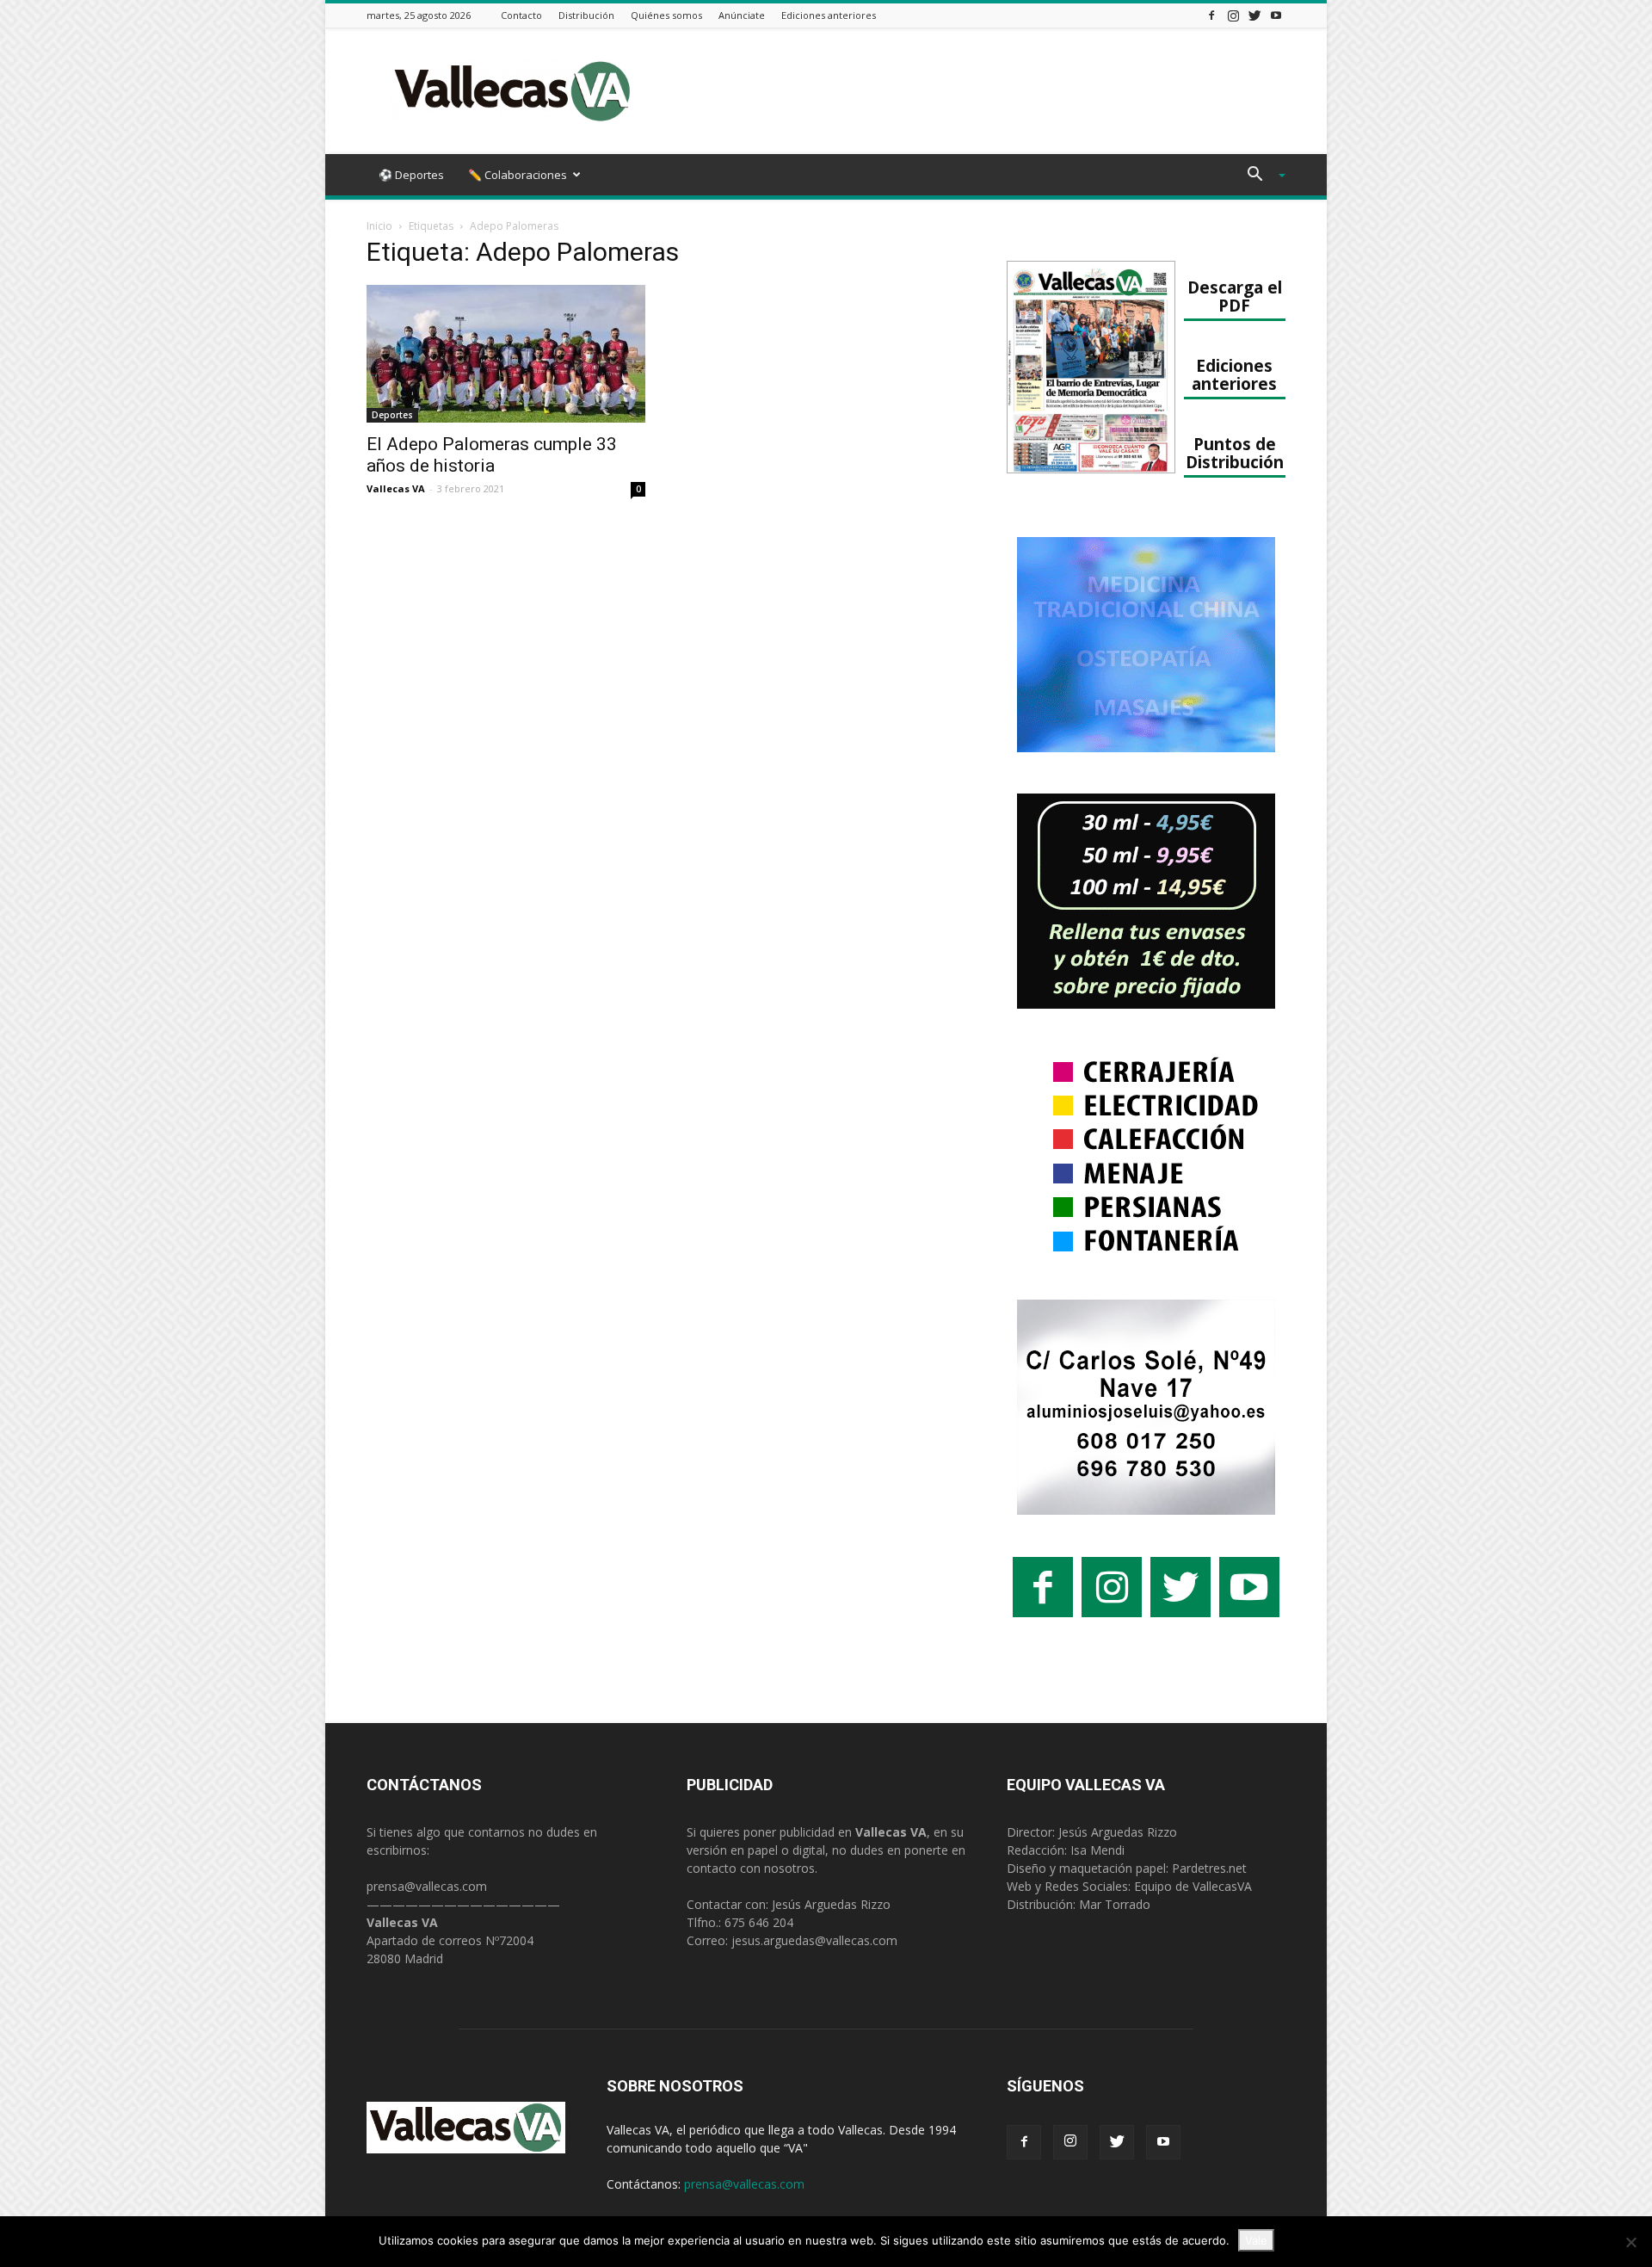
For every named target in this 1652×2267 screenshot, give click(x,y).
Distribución (586, 15)
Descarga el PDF (1235, 296)
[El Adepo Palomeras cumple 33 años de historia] (506, 354)
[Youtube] (1276, 15)
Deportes (392, 415)
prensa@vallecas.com (427, 1886)
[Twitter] (1254, 15)
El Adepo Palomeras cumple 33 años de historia (492, 455)
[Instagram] (1233, 15)
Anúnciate (742, 15)
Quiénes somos (666, 15)
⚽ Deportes (411, 175)
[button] (1260, 176)
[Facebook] (1211, 15)
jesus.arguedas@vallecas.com (814, 1940)
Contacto (521, 15)
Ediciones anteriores (829, 15)
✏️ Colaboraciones (518, 175)
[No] (1630, 2242)
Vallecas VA (396, 488)
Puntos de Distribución (1235, 453)
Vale (1256, 2240)
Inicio (379, 226)
